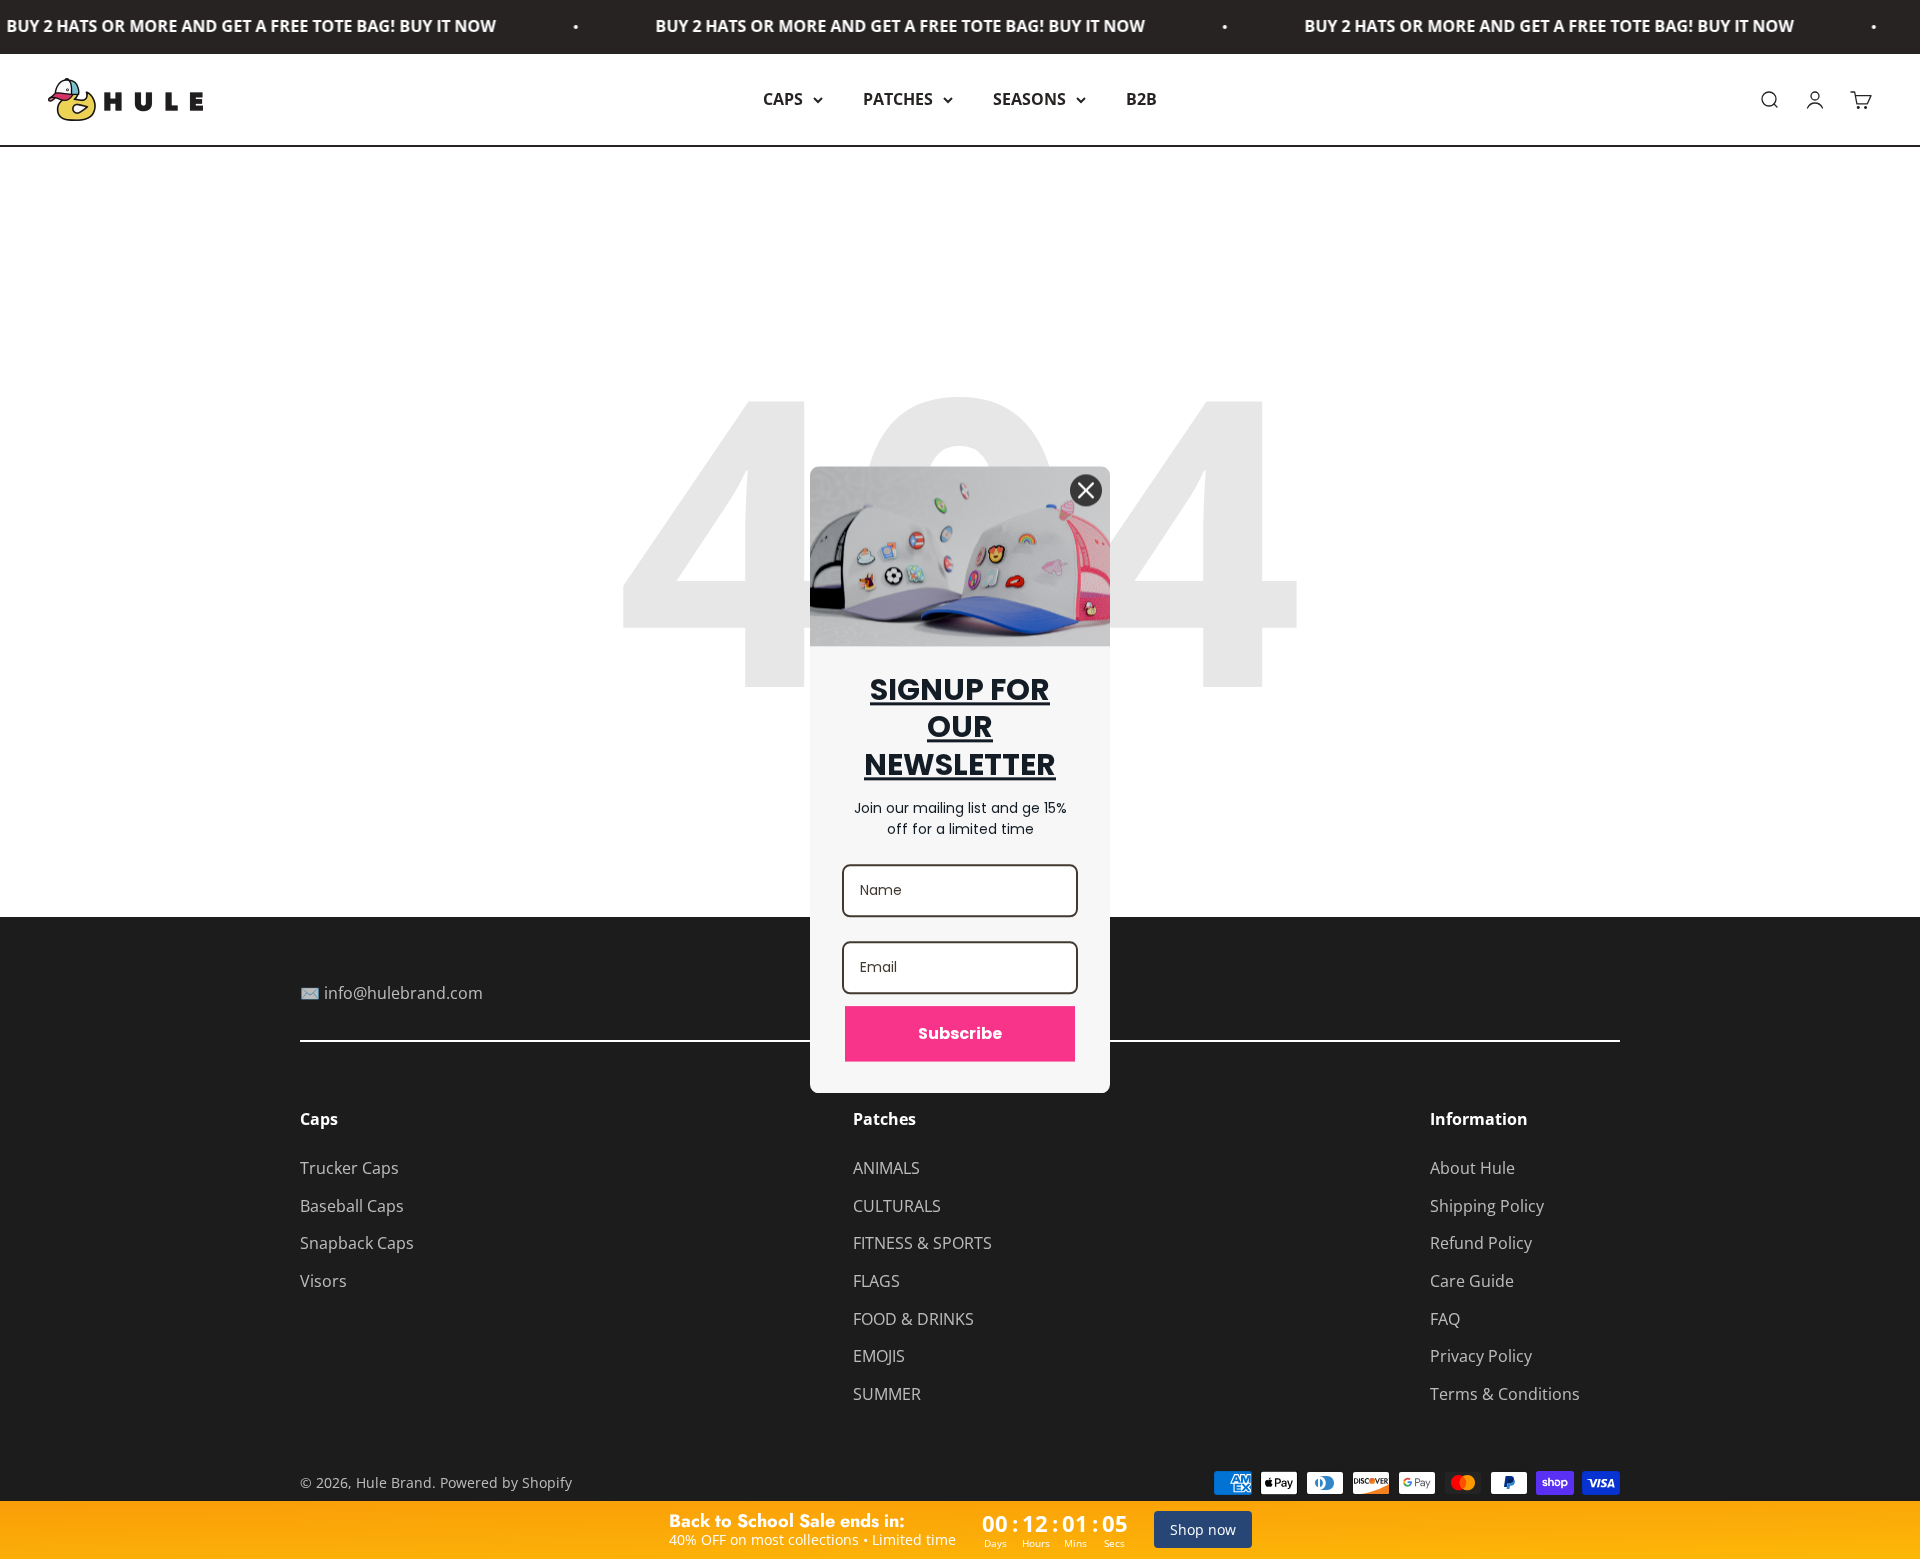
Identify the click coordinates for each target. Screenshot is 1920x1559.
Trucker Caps (349, 1168)
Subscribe (960, 1033)
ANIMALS (886, 1168)
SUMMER (887, 1394)
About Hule (1472, 1168)
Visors (323, 1281)
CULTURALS (897, 1206)
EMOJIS (879, 1356)
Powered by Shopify (506, 1482)
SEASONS (1029, 99)
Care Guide (1472, 1281)
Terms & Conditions (1505, 1394)
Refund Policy (1481, 1243)
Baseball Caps (352, 1206)
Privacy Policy (1481, 1356)
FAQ (1445, 1319)
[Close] (1086, 490)
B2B (1141, 99)
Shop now (1203, 1529)
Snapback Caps (357, 1243)
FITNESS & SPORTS (922, 1243)
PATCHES (898, 99)
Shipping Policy (1487, 1206)
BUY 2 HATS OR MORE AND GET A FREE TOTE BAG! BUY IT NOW (865, 26)
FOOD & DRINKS (913, 1319)
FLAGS (876, 1281)
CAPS (783, 99)
